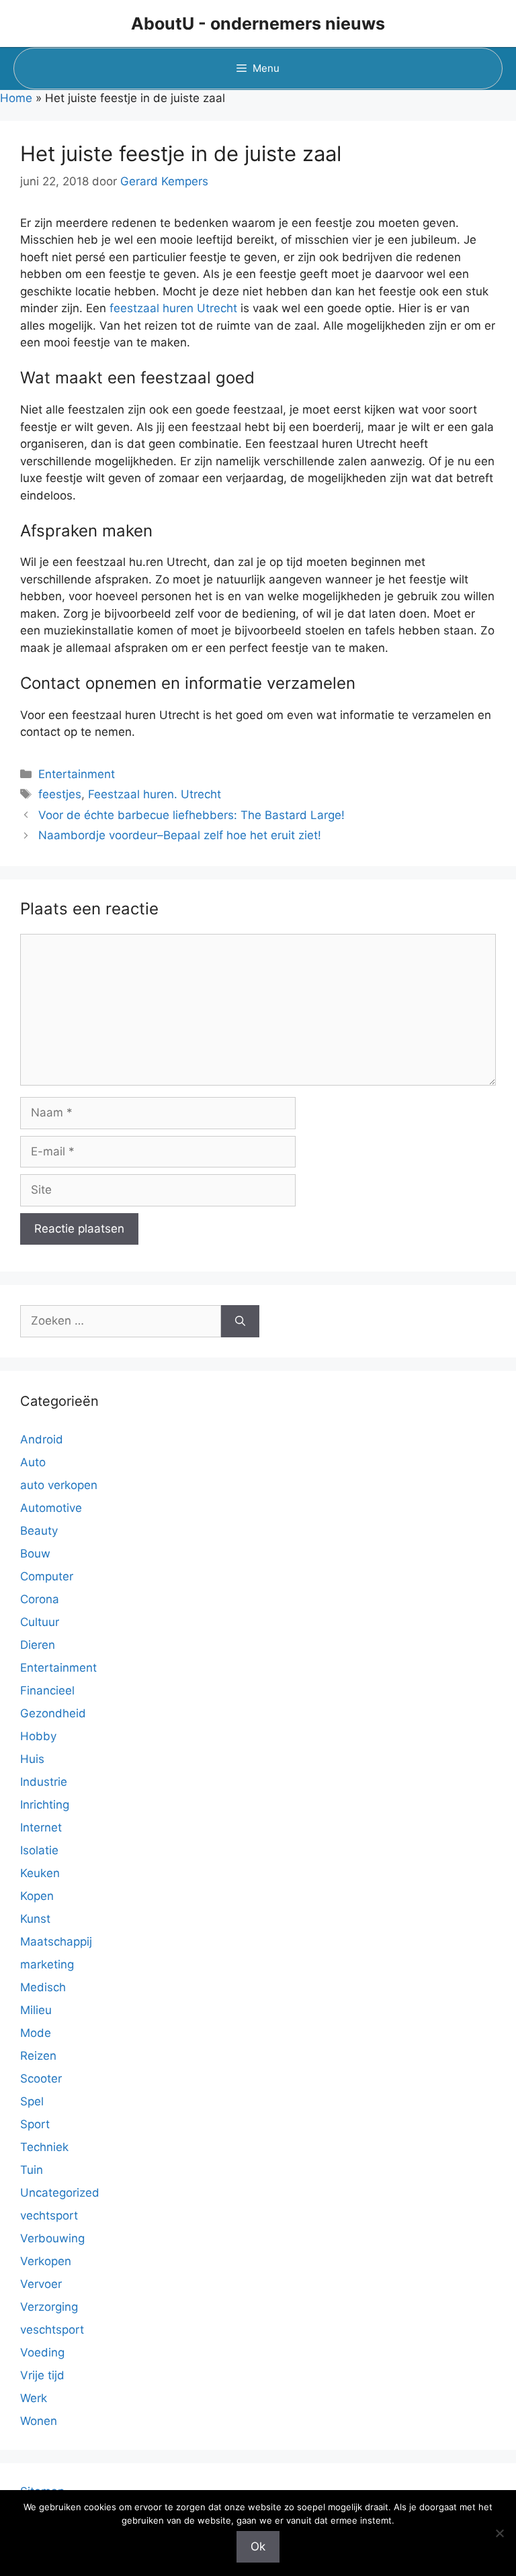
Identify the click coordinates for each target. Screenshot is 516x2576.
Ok (258, 2546)
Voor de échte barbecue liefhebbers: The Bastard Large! (191, 815)
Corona (40, 1599)
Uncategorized (60, 2193)
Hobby (38, 1736)
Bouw (35, 1554)
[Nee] (499, 2533)
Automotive (51, 1508)
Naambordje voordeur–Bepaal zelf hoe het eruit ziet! (180, 835)
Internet (41, 1827)
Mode (36, 2033)
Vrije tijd (42, 2375)
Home (16, 98)
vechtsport (49, 2215)
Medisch (43, 1987)
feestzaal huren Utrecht (173, 308)
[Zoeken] (240, 1321)
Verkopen (46, 2261)
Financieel (47, 1690)
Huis (32, 1759)
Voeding (42, 2352)
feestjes (60, 794)
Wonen (39, 2421)
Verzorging (49, 2307)
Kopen (37, 1896)
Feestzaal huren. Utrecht (155, 794)
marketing (47, 1964)
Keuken (40, 1873)
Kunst (35, 1919)
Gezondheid (53, 1713)
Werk (34, 2398)
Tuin (32, 2170)
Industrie (44, 1782)
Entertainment (77, 774)
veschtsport (52, 2330)
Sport (35, 2124)
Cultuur (40, 1622)
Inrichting (45, 1805)
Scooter (41, 2079)
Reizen (38, 2056)
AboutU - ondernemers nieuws (258, 23)
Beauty (39, 1531)
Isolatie (39, 1850)
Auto (33, 1462)
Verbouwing (52, 2238)
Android (42, 1439)
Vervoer (41, 2284)
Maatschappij (56, 1942)
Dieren (38, 1645)
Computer (47, 1576)
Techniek (44, 2147)
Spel (32, 2101)
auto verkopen (59, 1485)
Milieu (36, 2010)
